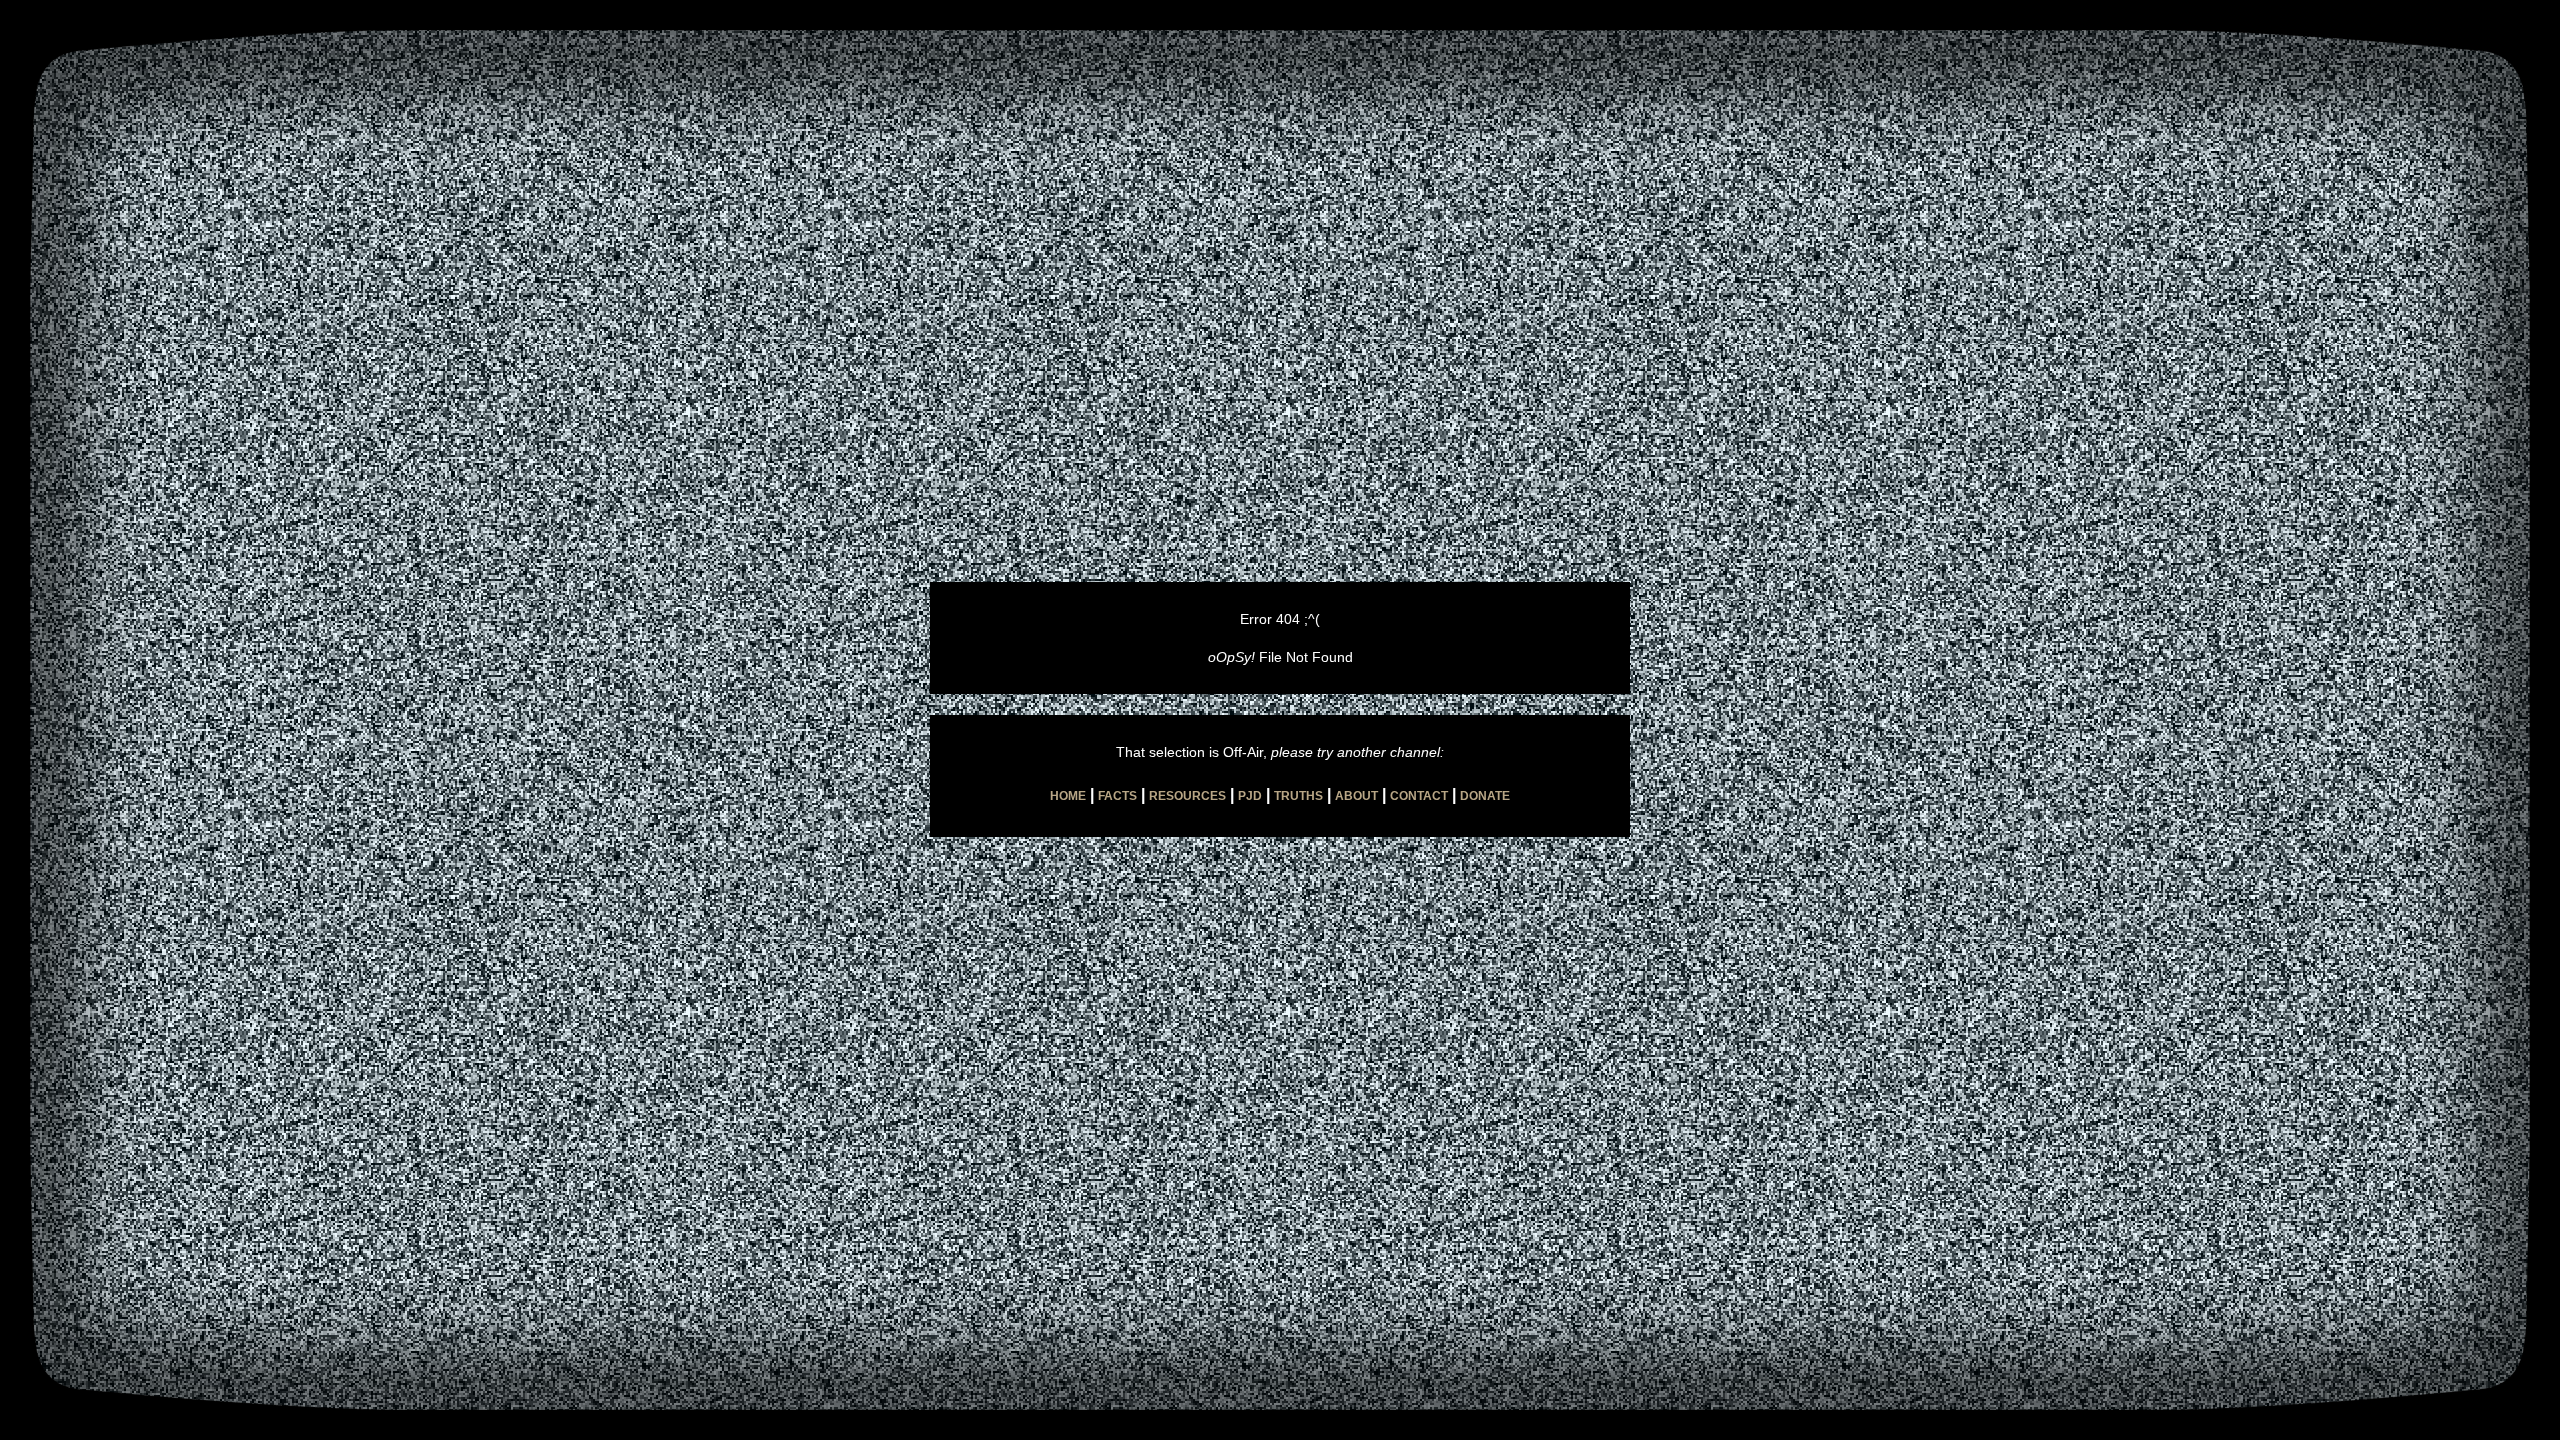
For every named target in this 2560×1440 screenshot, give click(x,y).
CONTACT (1419, 796)
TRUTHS (1298, 796)
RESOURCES (1187, 796)
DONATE (1485, 796)
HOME (1068, 796)
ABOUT (1356, 796)
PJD (1250, 796)
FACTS (1117, 796)
